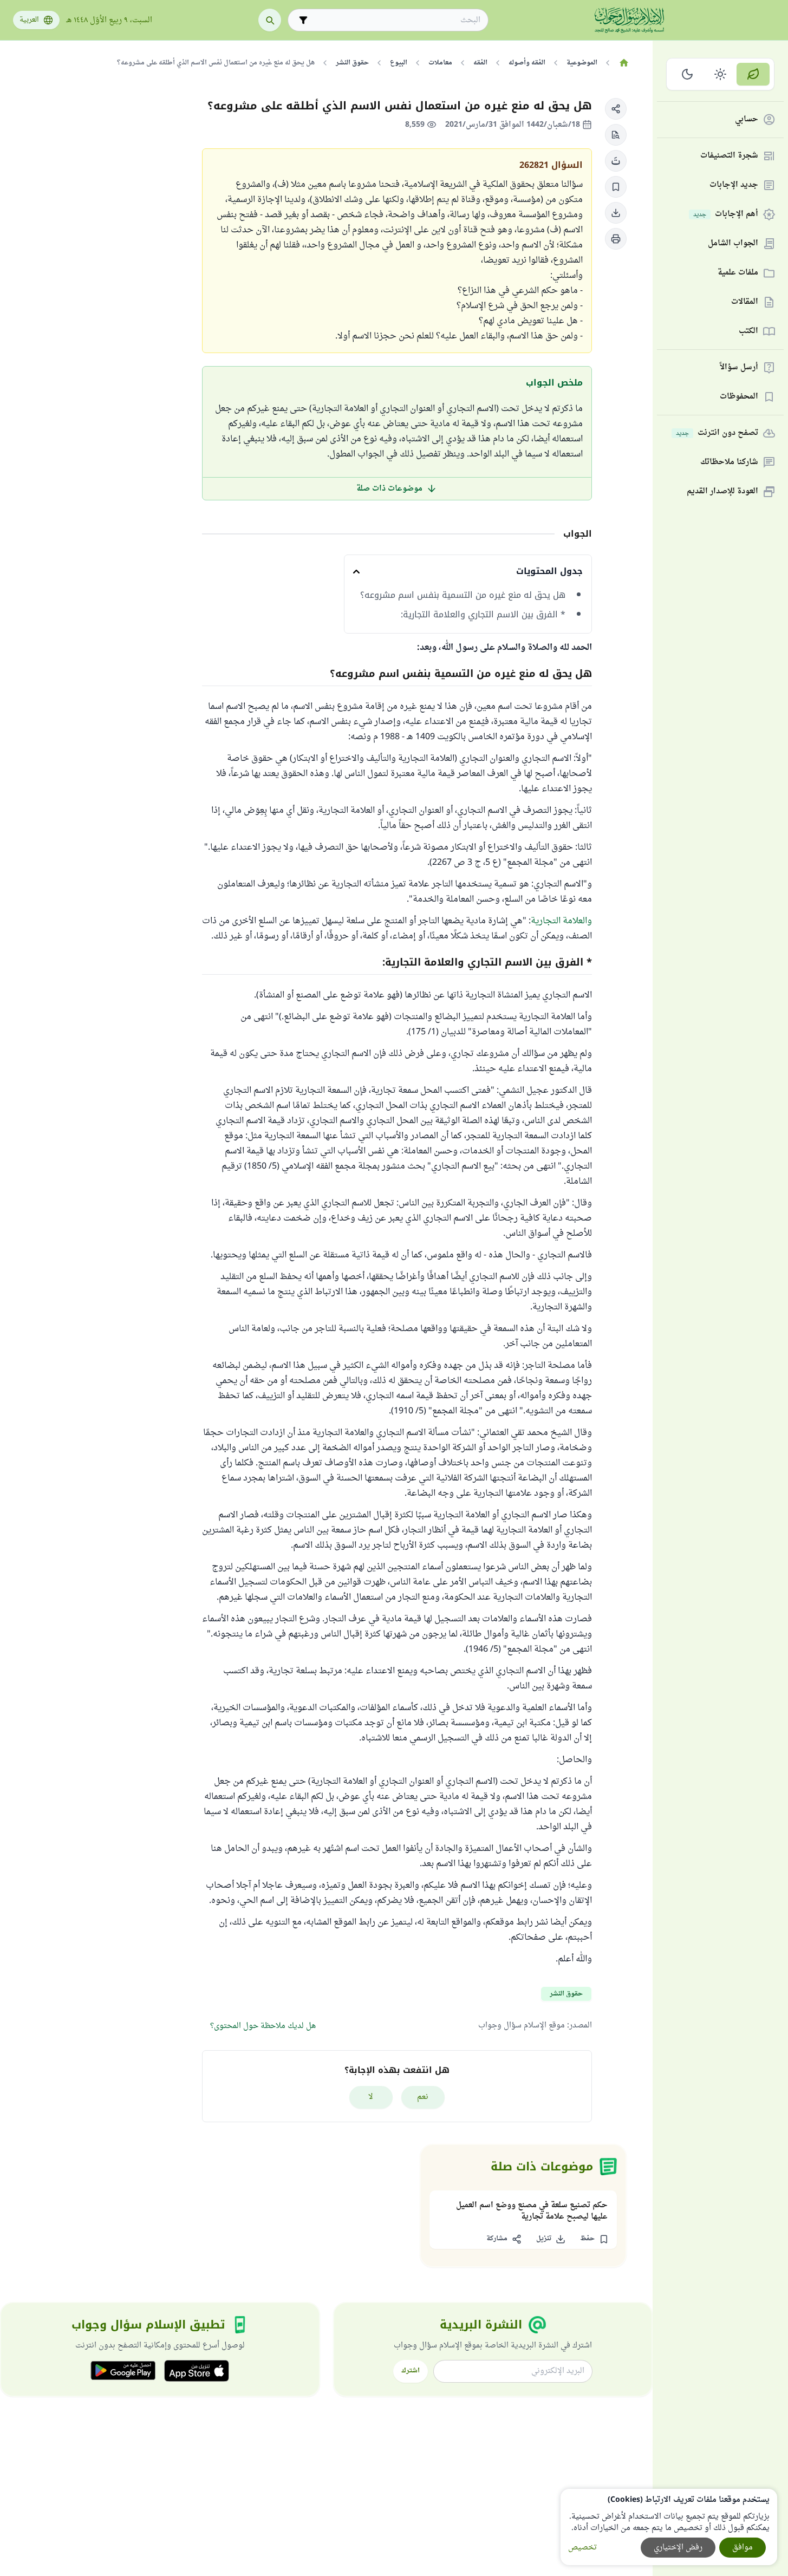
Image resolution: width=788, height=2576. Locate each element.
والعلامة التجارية (561, 921)
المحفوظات (739, 397)
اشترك (411, 2371)
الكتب (748, 332)
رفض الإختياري (678, 2548)
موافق (743, 2548)
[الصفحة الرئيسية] (624, 63)
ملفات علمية (738, 273)
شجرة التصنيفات (729, 156)
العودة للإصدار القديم (722, 492)
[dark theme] (688, 74)
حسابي (747, 120)
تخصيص (582, 2548)
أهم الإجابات (726, 215)
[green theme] (753, 74)
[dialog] (669, 2527)
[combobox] (396, 20)
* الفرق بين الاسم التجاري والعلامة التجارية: (483, 615)
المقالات (745, 302)
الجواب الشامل (733, 244)
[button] (616, 109)
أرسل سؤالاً (739, 368)
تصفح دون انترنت (717, 433)
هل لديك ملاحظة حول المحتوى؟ (263, 2026)
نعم (423, 2097)
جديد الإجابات (734, 185)
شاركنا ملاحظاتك (729, 463)
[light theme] (721, 74)
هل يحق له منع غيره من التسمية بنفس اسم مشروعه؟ (461, 595)
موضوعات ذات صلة (389, 489)
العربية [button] (29, 20)
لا (371, 2097)
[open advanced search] (303, 20)
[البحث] (270, 20)
